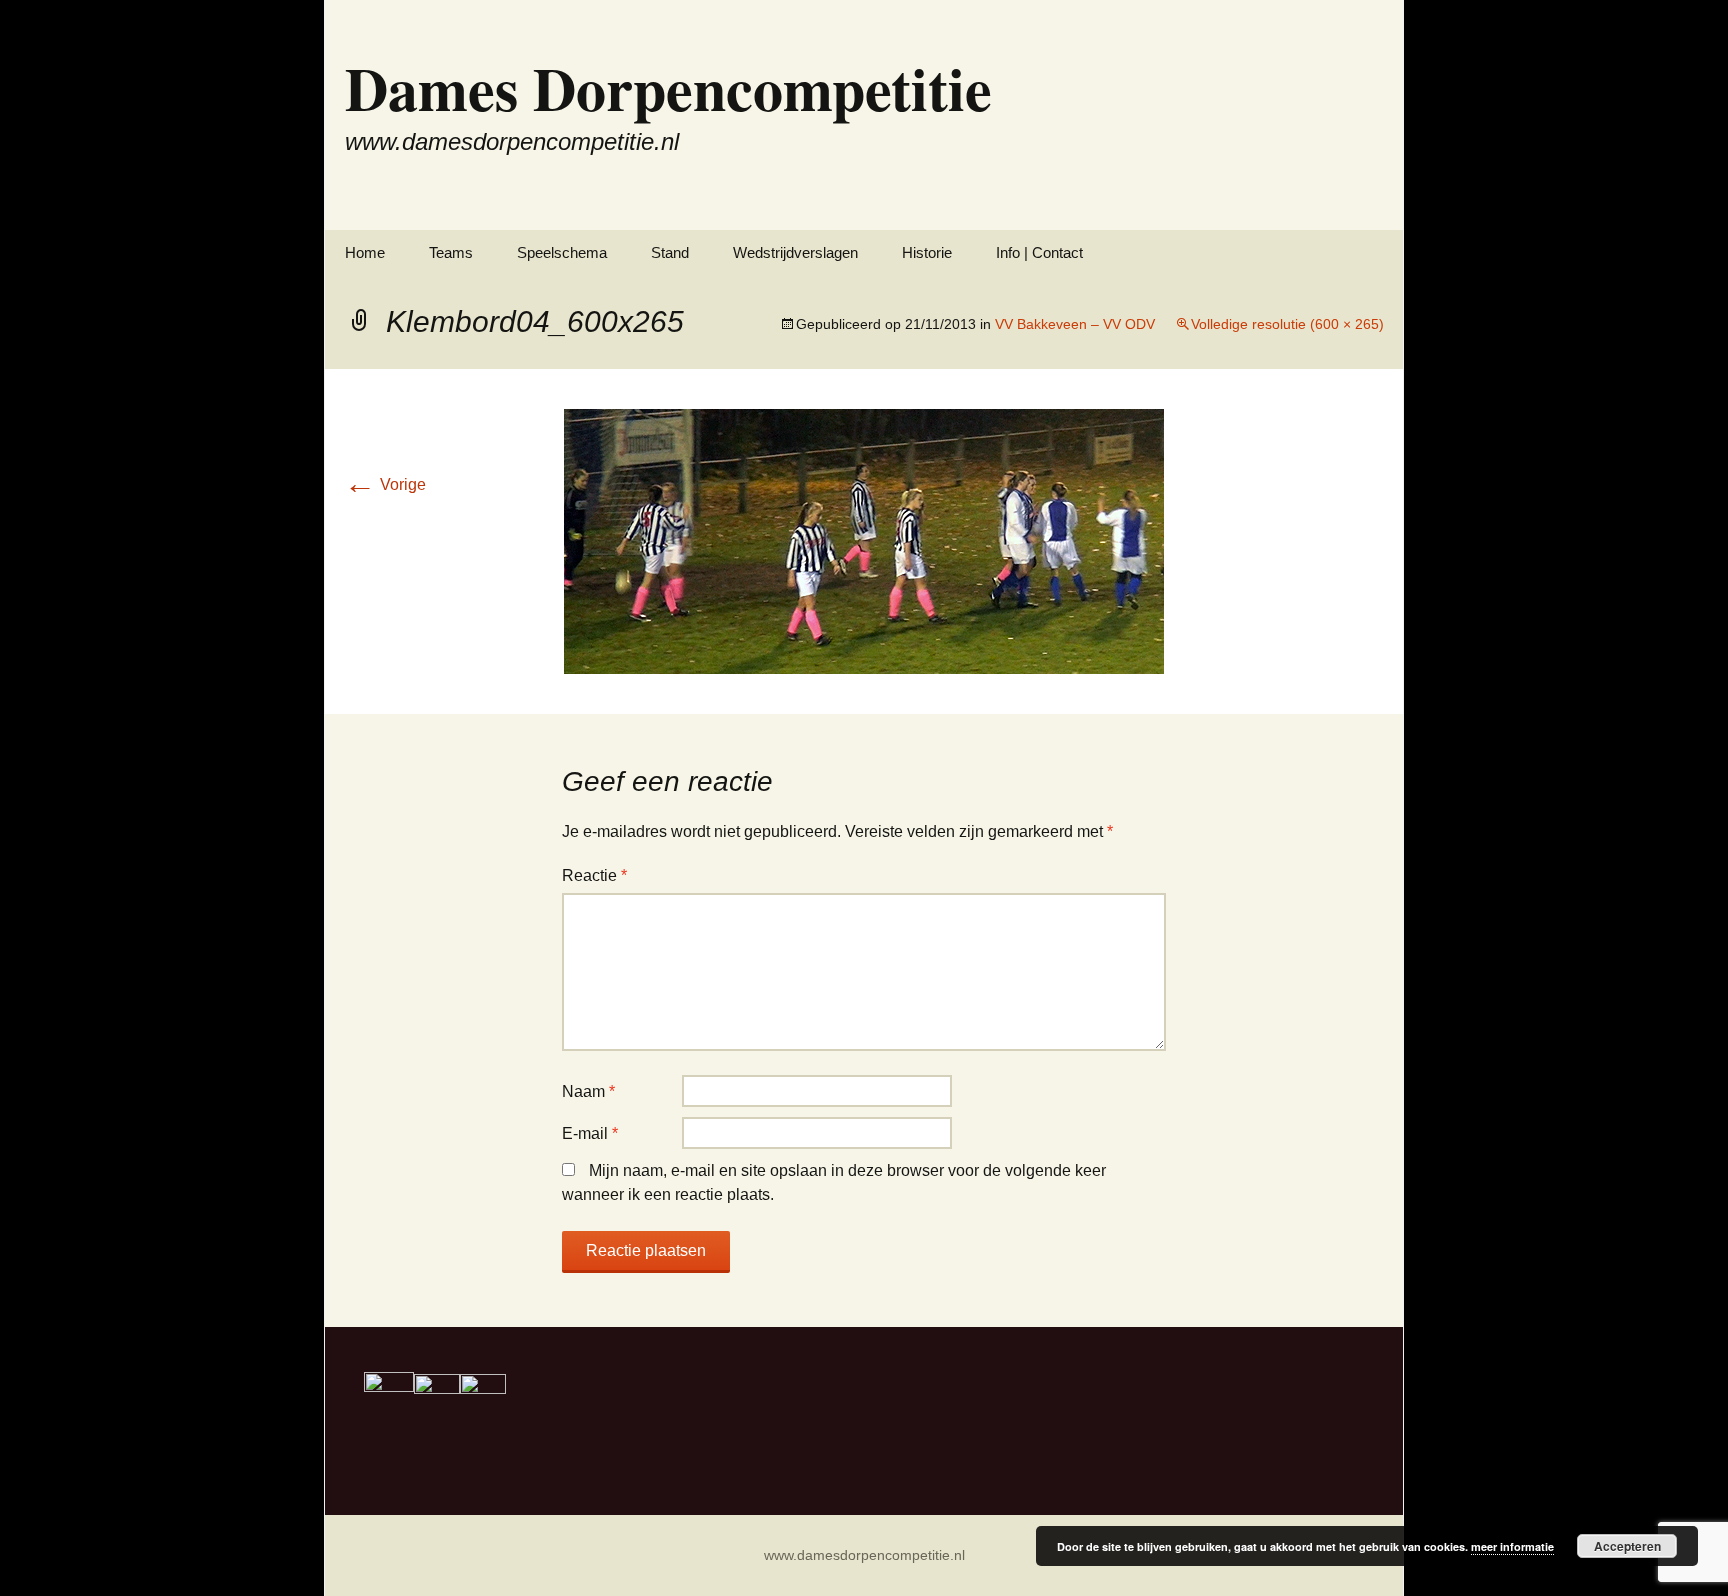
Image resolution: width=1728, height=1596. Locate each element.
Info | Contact (1039, 252)
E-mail (590, 1133)
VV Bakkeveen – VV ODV (1075, 324)
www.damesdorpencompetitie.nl (864, 1555)
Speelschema (562, 252)
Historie (927, 252)
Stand (670, 252)
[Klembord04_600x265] (864, 540)
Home (365, 252)
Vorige (385, 484)
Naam (588, 1091)
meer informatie (1512, 1546)
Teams (451, 252)
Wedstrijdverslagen (795, 252)
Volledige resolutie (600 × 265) (1287, 324)
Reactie (594, 875)
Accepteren (1627, 1546)
